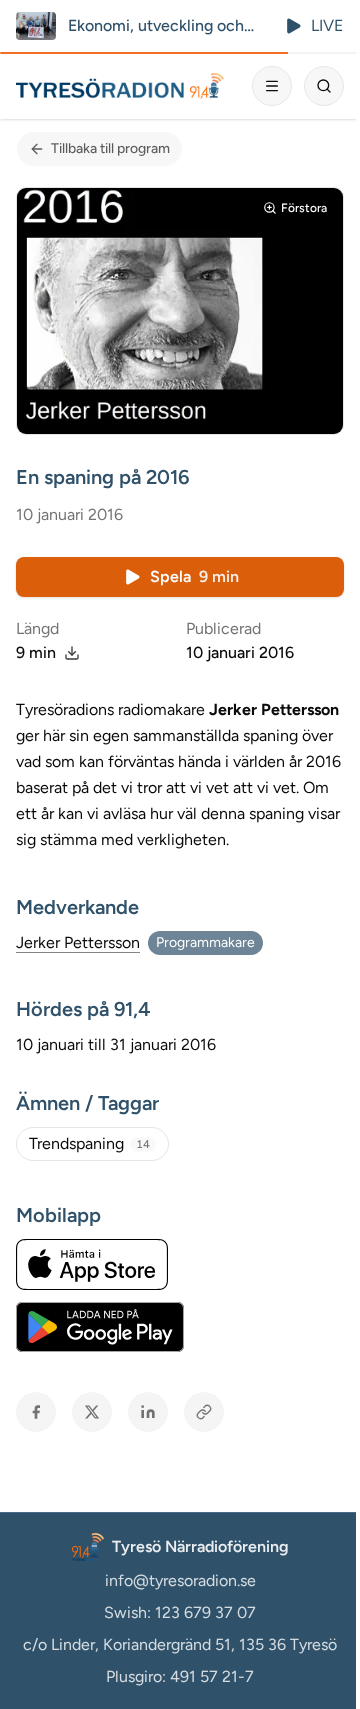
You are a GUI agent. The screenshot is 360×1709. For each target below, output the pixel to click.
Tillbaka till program (110, 148)
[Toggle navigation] (272, 86)
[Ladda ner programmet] (72, 653)
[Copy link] (204, 1412)
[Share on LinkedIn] (148, 1412)
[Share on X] (92, 1412)
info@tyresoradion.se (180, 1580)
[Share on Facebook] (36, 1412)
